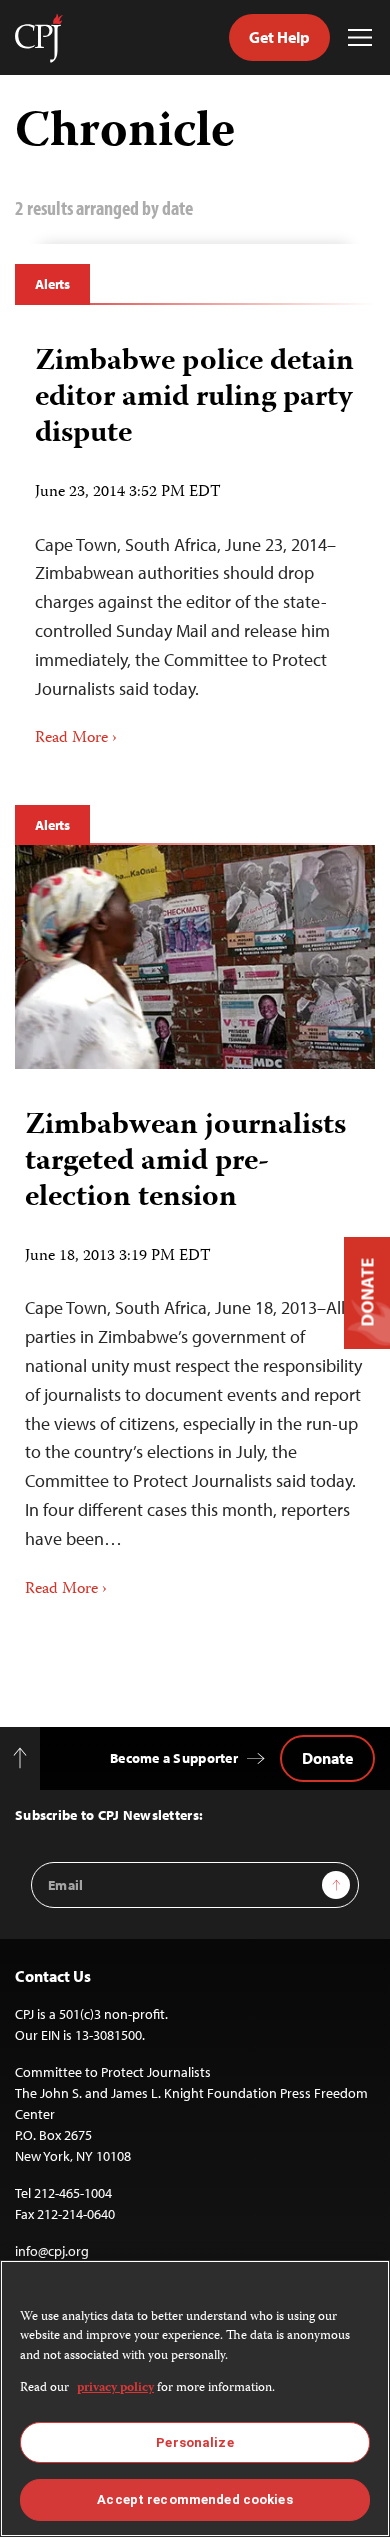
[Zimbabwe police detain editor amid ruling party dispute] (195, 540)
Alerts (52, 284)
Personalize (194, 2442)
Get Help (279, 37)
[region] (195, 2398)
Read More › (76, 739)
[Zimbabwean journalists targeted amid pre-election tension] (195, 956)
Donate (327, 1758)
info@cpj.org (52, 2251)
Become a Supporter (174, 1758)
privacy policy (115, 2388)
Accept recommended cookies (194, 2499)
